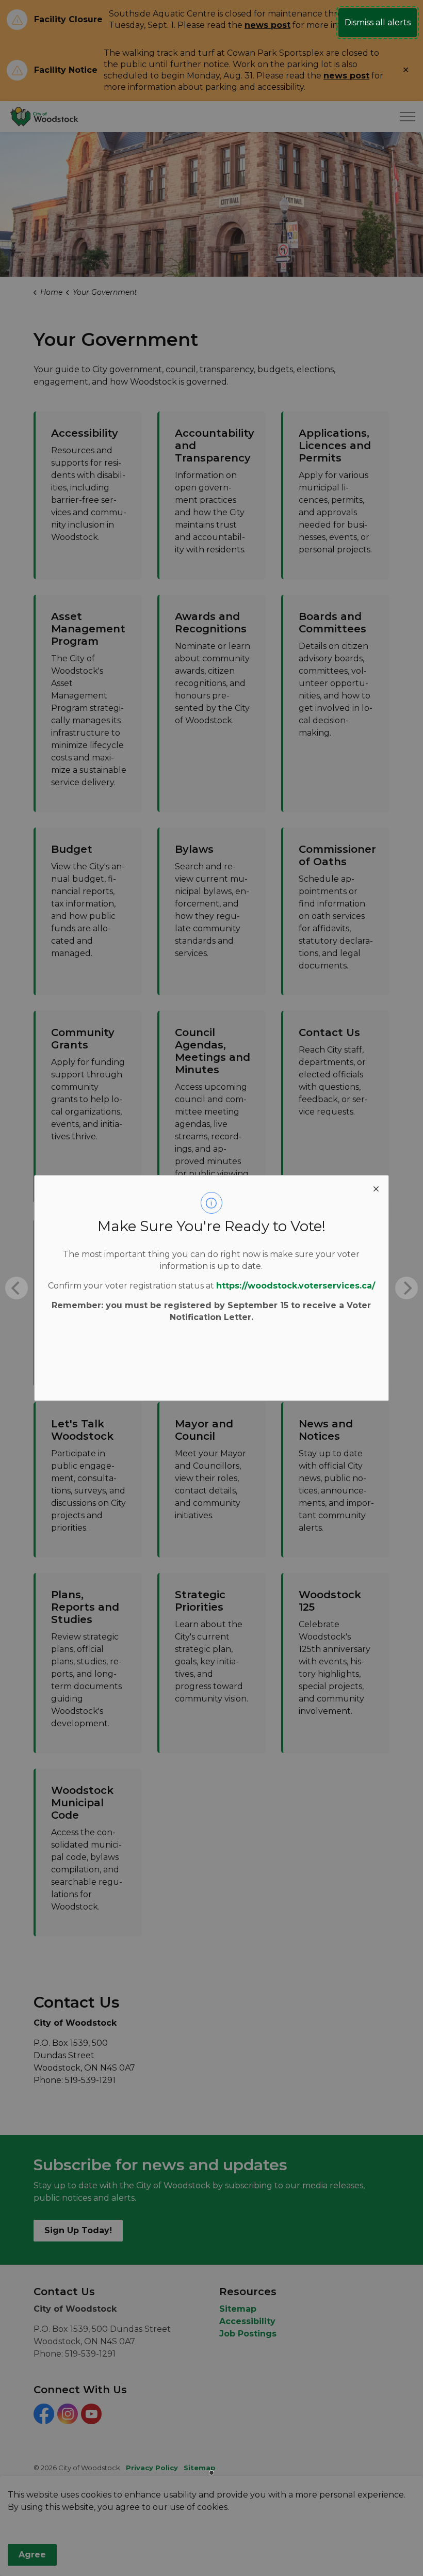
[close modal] (376, 1188)
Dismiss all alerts (378, 22)
